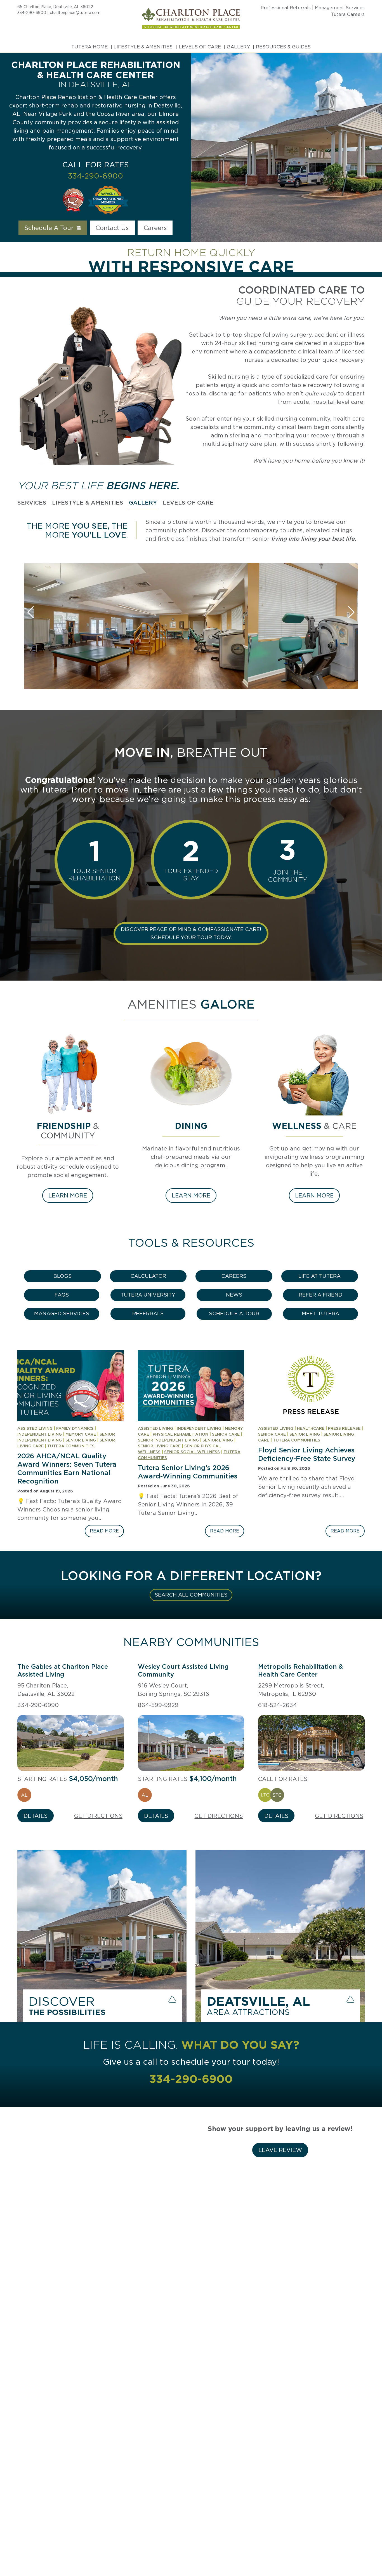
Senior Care (226, 1434)
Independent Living (40, 1434)
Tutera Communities (71, 1446)
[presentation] (71, 1386)
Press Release (344, 1428)
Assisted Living (35, 1428)
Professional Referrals (286, 8)
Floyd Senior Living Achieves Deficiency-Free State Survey (307, 1454)
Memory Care (81, 1434)
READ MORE (107, 1533)
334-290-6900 (32, 13)
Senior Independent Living (168, 1440)
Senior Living (81, 1440)
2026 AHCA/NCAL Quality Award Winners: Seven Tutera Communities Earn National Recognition (67, 1469)
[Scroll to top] (367, 2553)
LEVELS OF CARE (200, 47)
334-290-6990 (38, 1705)
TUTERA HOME (89, 47)
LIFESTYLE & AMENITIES (143, 47)
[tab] (32, 503)
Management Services (340, 8)
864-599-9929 (158, 1705)
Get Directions (98, 1816)
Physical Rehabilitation (181, 1434)
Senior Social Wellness (192, 1452)
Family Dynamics (75, 1428)
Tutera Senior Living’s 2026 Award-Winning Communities (188, 1472)
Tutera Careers (348, 14)
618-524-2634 (278, 1705)
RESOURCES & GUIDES (283, 47)
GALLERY (238, 47)
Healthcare (311, 1428)
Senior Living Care (159, 1446)
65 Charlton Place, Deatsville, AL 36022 (55, 7)
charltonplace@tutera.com (75, 13)
